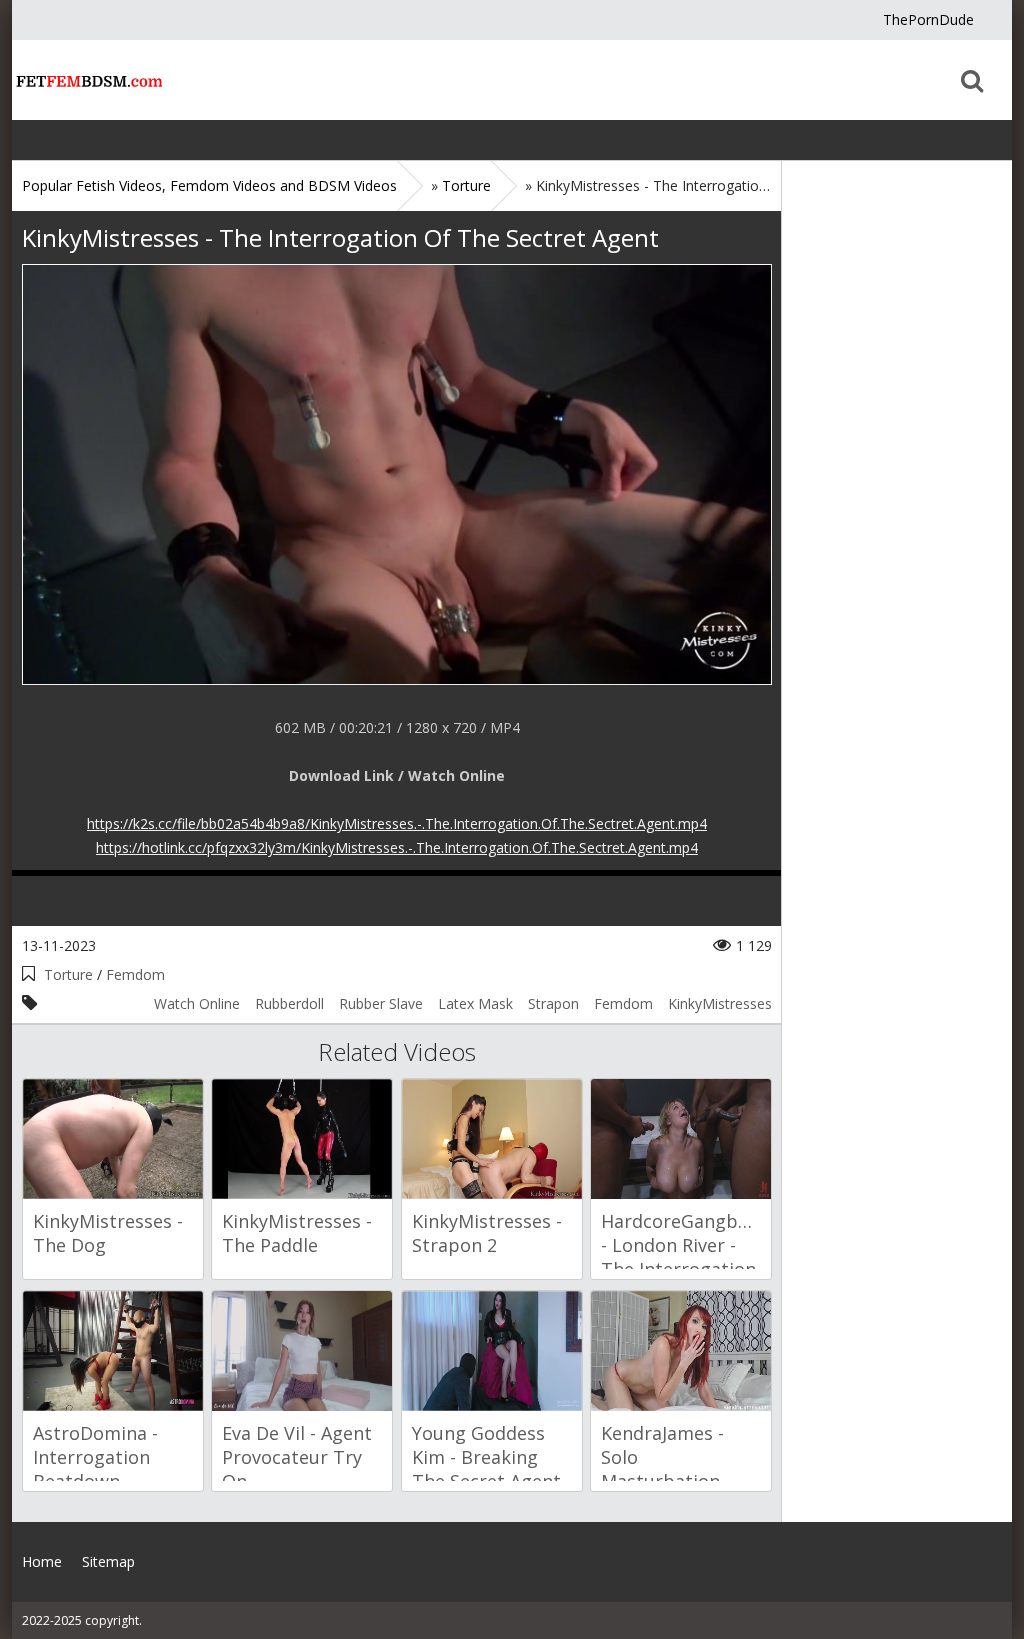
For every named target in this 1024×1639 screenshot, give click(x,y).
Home (87, 80)
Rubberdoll (289, 1003)
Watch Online (197, 1003)
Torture (68, 974)
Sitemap (108, 1561)
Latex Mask (475, 1003)
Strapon (553, 1003)
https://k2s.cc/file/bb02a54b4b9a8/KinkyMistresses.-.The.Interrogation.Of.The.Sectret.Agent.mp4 (397, 823)
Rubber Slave (381, 1003)
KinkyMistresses (720, 1003)
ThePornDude (928, 19)
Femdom (135, 974)
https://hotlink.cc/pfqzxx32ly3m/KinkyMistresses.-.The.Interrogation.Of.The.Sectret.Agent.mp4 (397, 847)
